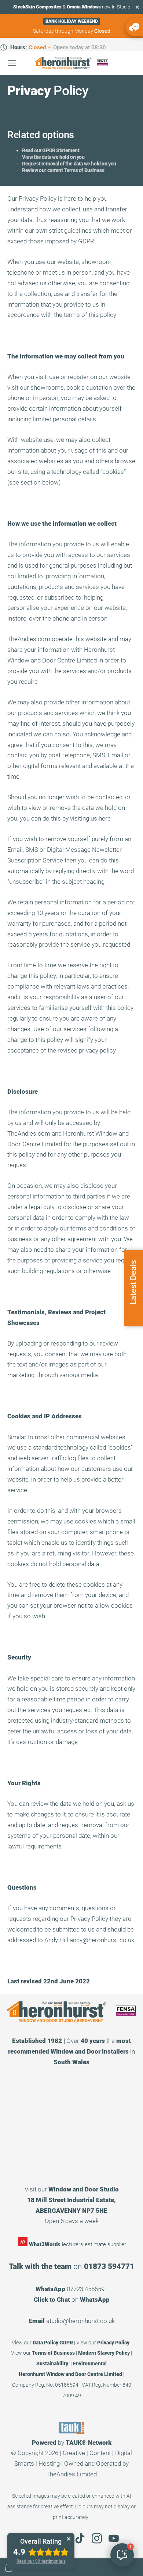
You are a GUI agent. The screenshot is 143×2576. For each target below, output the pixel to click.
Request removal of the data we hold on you (69, 164)
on (72, 2300)
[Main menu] (12, 63)
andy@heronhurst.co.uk (102, 1940)
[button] (122, 2555)
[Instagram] (97, 2538)
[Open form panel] (134, 27)
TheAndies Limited (71, 2474)
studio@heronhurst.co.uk (80, 2321)
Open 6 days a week (72, 2221)
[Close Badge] (69, 2539)
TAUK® (76, 2443)
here (105, 818)
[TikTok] (80, 2538)
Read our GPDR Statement (51, 150)
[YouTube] (114, 2538)
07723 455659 (86, 2289)
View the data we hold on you (53, 157)
